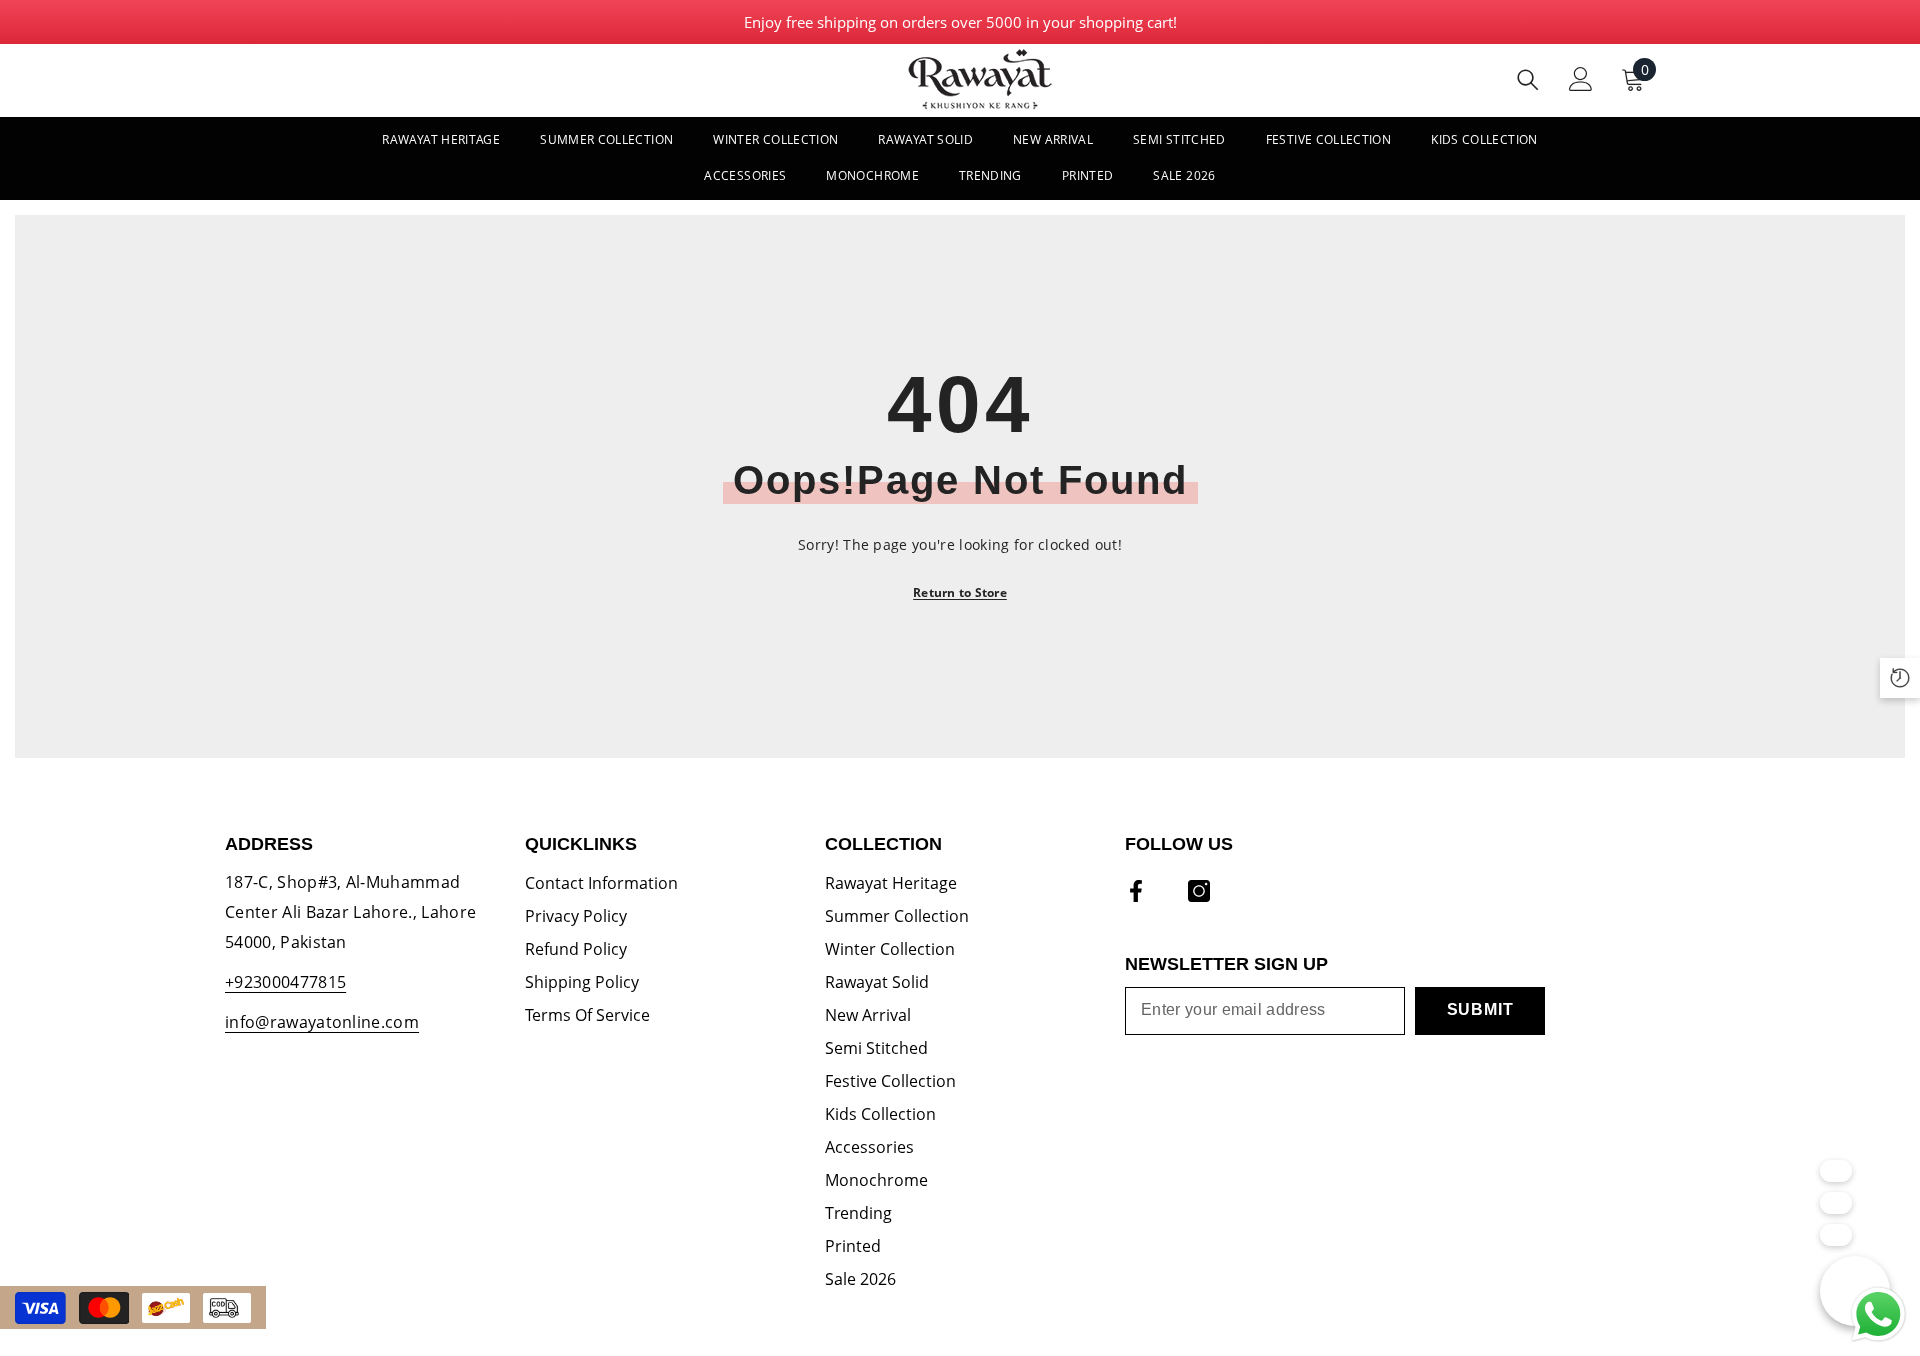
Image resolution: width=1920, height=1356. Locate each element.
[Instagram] (1199, 891)
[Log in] (1581, 79)
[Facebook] (1136, 891)
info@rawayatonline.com (322, 1022)
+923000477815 (285, 982)
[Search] (1528, 79)
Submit (1480, 1009)
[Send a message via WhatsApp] (1878, 1314)
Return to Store (960, 592)
